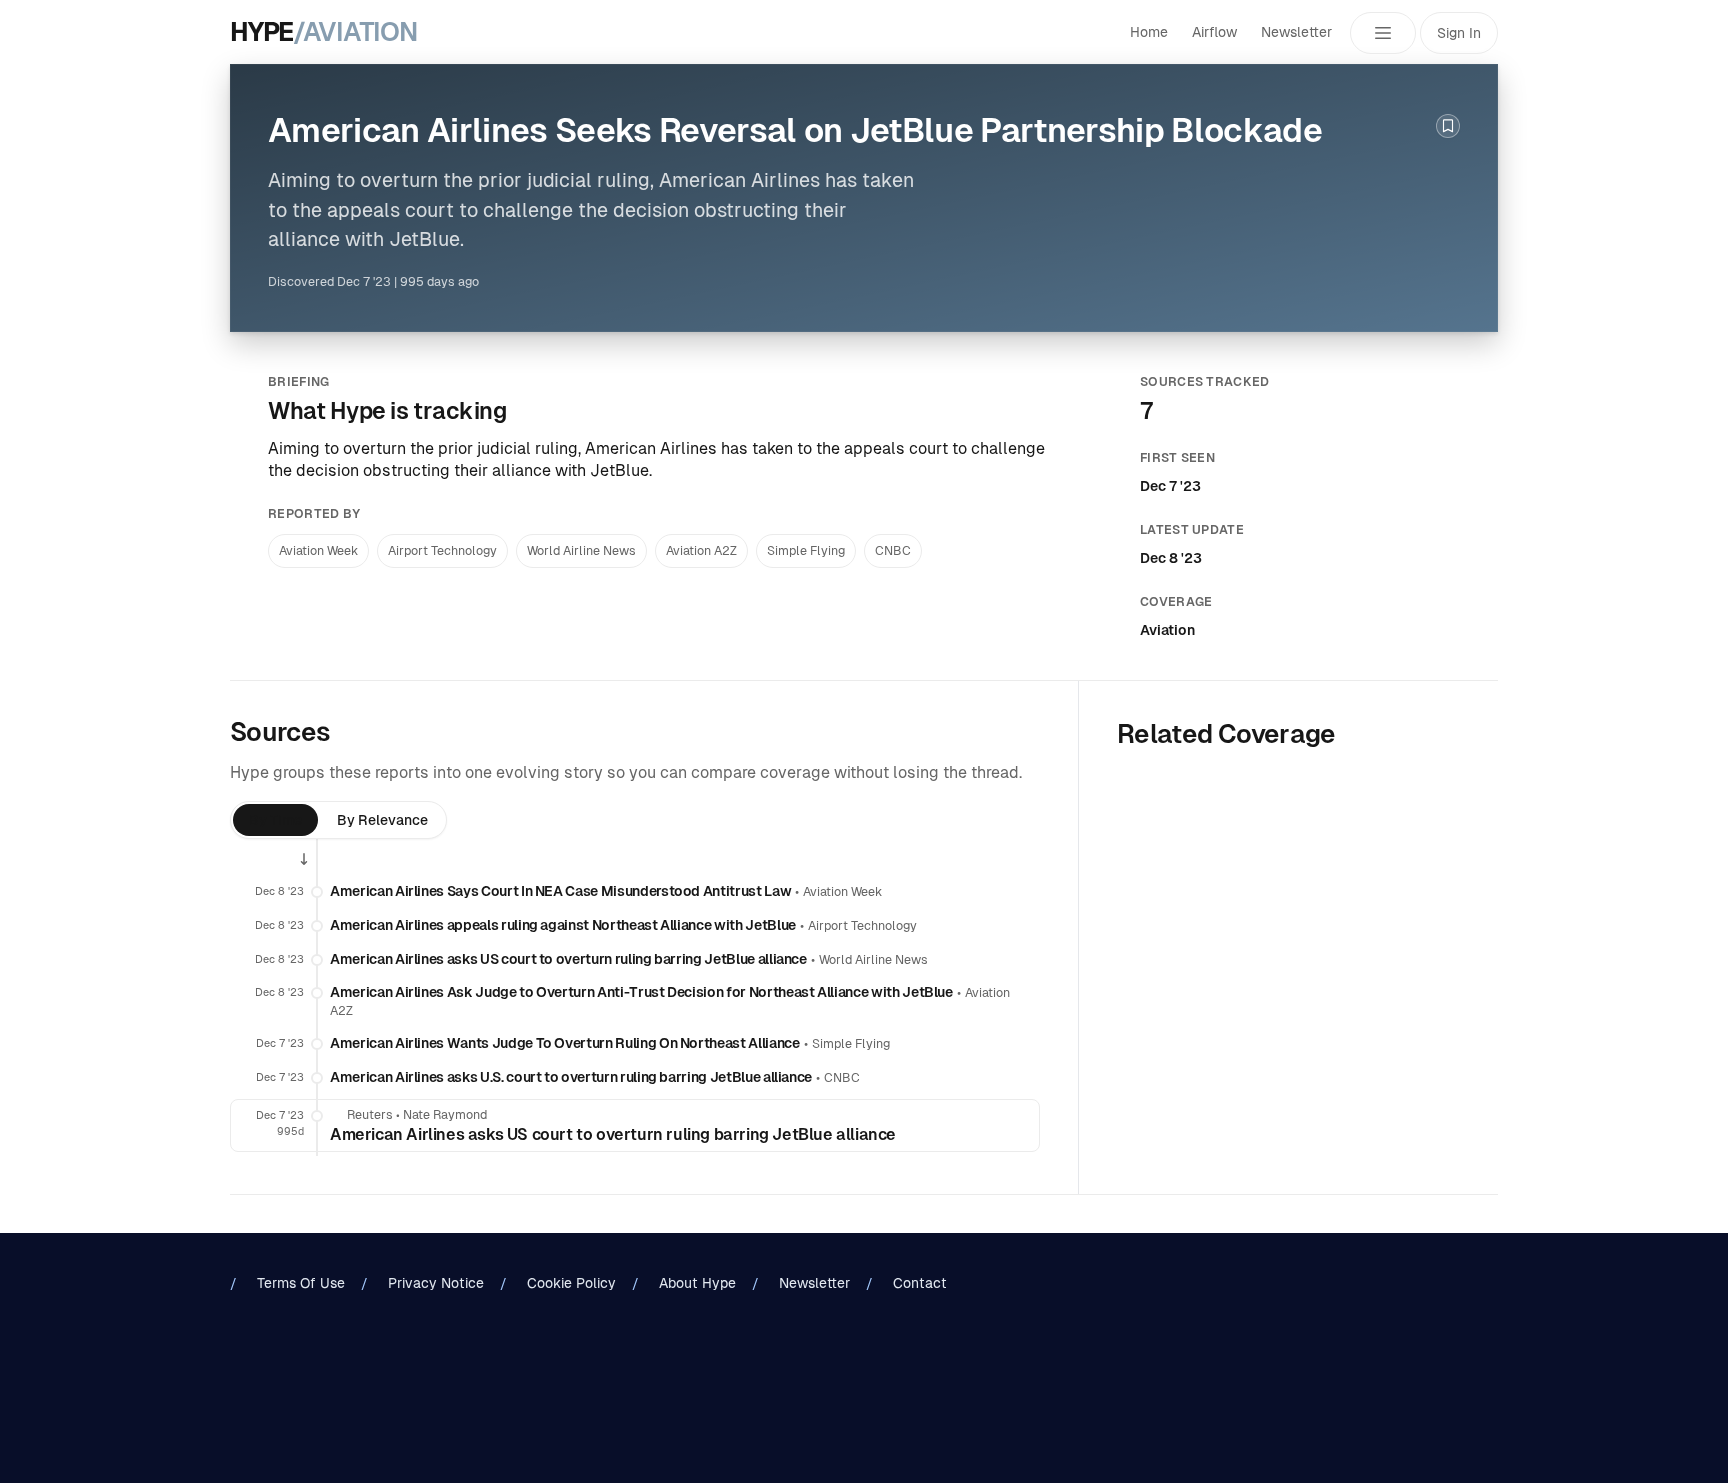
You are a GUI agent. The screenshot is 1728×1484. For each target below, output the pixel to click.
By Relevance (382, 820)
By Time (275, 820)
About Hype (697, 1283)
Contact (920, 1283)
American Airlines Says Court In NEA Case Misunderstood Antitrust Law (560, 891)
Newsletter (1296, 32)
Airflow (1214, 32)
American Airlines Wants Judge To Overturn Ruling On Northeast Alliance (565, 1043)
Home (1149, 32)
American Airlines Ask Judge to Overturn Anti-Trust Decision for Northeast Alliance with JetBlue (641, 992)
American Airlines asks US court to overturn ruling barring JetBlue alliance (568, 959)
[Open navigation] (1383, 33)
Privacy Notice (436, 1283)
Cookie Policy (571, 1283)
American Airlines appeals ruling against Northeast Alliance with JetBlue (563, 925)
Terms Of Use (301, 1283)
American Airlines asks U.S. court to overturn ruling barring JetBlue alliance (571, 1077)
